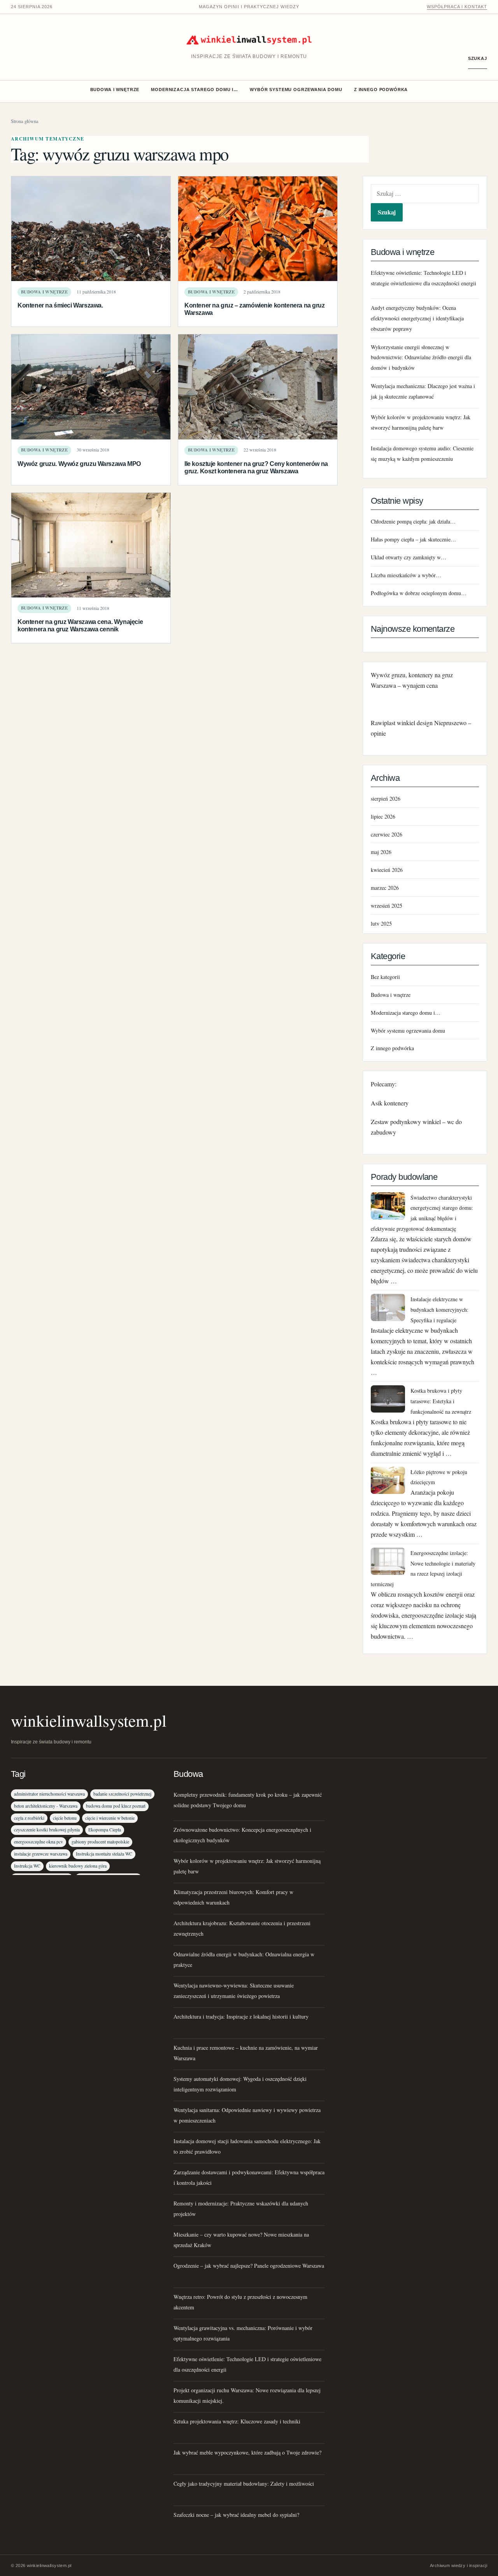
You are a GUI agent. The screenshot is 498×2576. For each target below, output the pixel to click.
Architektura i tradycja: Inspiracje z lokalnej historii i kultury (241, 2016)
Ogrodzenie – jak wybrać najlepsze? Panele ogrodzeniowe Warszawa (249, 2266)
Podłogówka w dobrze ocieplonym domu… (419, 593)
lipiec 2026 (383, 816)
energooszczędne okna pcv (39, 1842)
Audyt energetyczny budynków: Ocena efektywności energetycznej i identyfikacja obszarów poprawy (417, 318)
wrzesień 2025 (387, 906)
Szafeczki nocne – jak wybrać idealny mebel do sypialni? (236, 2515)
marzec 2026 (385, 888)
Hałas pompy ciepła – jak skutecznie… (413, 539)
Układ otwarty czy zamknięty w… (409, 557)
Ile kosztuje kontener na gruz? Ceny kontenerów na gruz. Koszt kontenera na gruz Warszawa (256, 467)
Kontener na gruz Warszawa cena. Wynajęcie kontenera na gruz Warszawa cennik (80, 625)
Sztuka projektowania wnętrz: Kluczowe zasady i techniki (237, 2421)
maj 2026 (381, 852)
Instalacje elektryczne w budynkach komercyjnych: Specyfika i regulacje (439, 1310)
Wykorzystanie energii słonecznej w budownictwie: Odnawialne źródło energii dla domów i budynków (421, 358)
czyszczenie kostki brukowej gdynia (47, 1830)
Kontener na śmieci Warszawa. (60, 305)
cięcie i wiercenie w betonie (110, 1818)
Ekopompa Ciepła (105, 1830)
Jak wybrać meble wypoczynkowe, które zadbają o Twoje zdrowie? (247, 2452)
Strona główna (25, 121)
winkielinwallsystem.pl (89, 1720)
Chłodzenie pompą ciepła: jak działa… (413, 521)
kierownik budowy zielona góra (78, 1866)
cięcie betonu (65, 1818)
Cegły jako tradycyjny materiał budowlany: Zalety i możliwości (244, 2484)
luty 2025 (381, 923)
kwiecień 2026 (387, 870)
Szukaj (478, 58)
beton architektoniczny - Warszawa (46, 1806)
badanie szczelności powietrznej (122, 1794)
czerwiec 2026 (387, 834)
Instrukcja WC (27, 1866)
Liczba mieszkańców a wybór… (406, 575)
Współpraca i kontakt (457, 7)
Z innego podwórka (381, 90)
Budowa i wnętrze (115, 90)
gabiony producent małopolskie (100, 1842)
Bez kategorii (385, 977)
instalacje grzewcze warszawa (41, 1854)
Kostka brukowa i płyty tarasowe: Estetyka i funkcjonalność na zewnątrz (441, 1401)
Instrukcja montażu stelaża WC (104, 1854)
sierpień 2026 (386, 799)
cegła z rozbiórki (29, 1818)
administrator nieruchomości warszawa (49, 1794)
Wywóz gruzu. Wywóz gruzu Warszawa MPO (79, 464)
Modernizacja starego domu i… (195, 90)
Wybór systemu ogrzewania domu (296, 90)
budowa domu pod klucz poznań (116, 1806)
